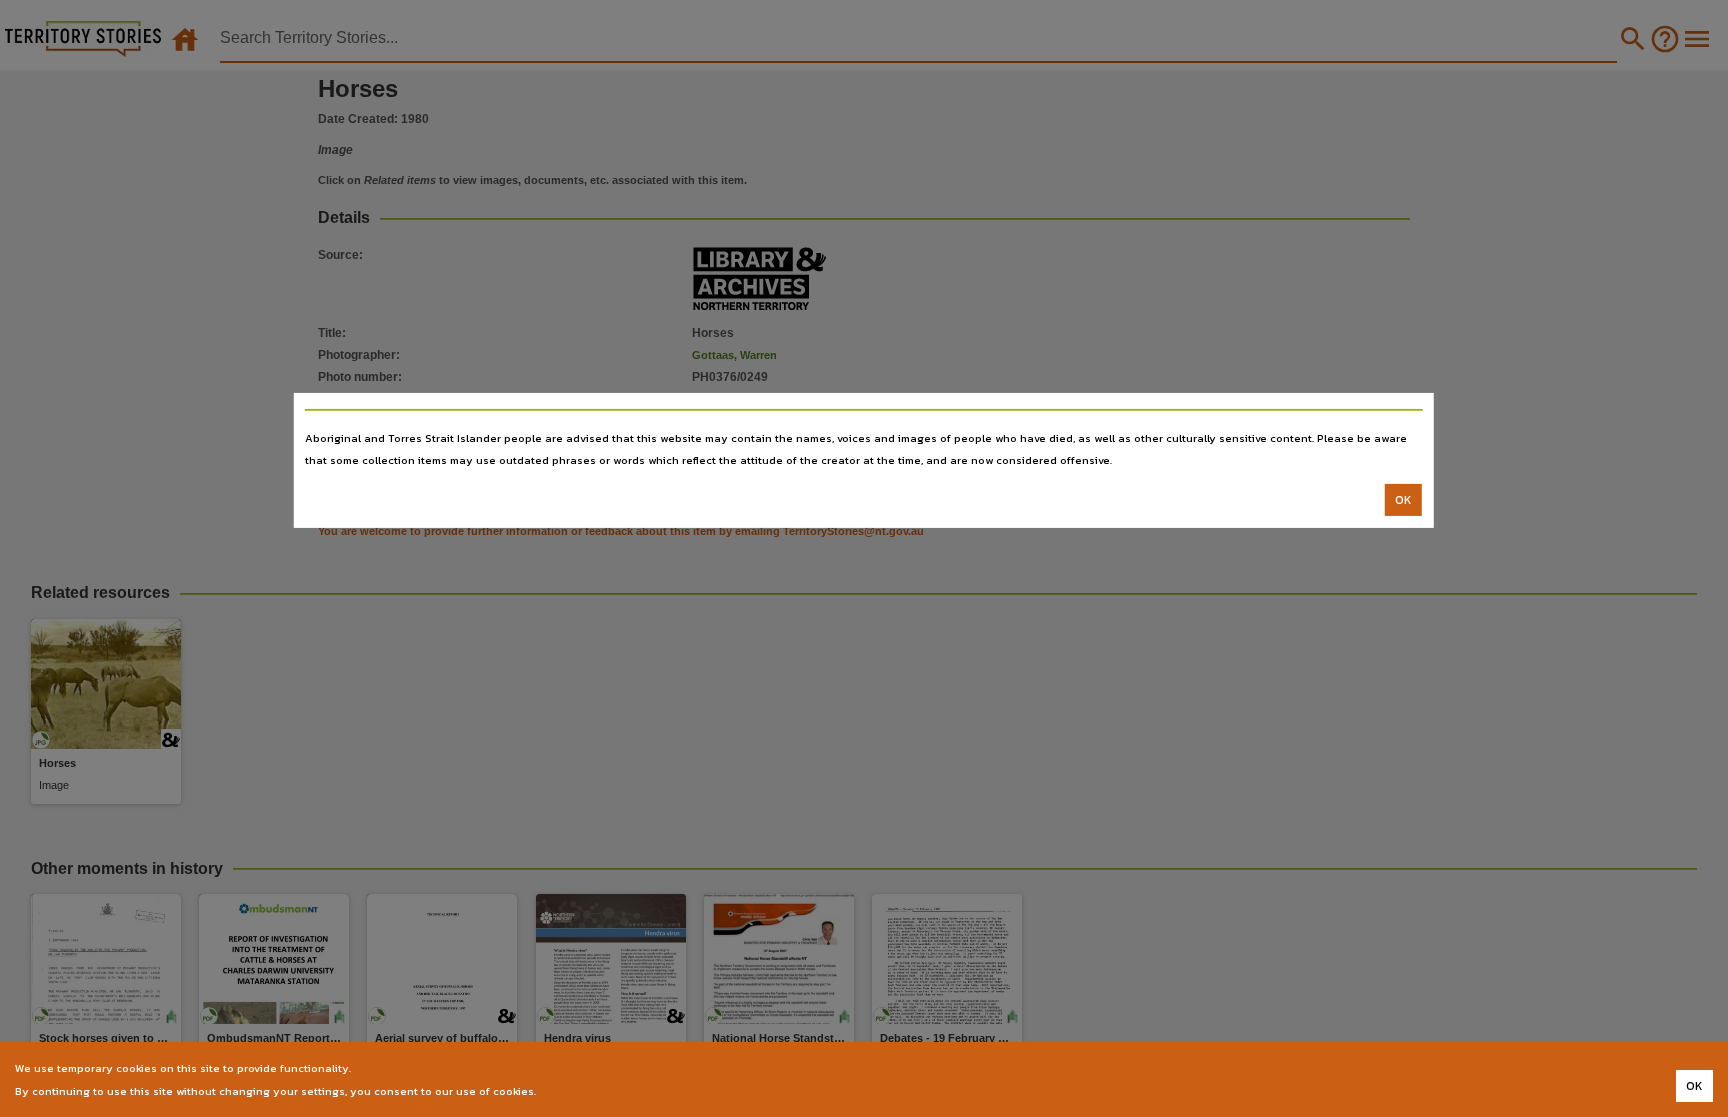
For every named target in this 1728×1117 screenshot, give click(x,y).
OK (1403, 500)
